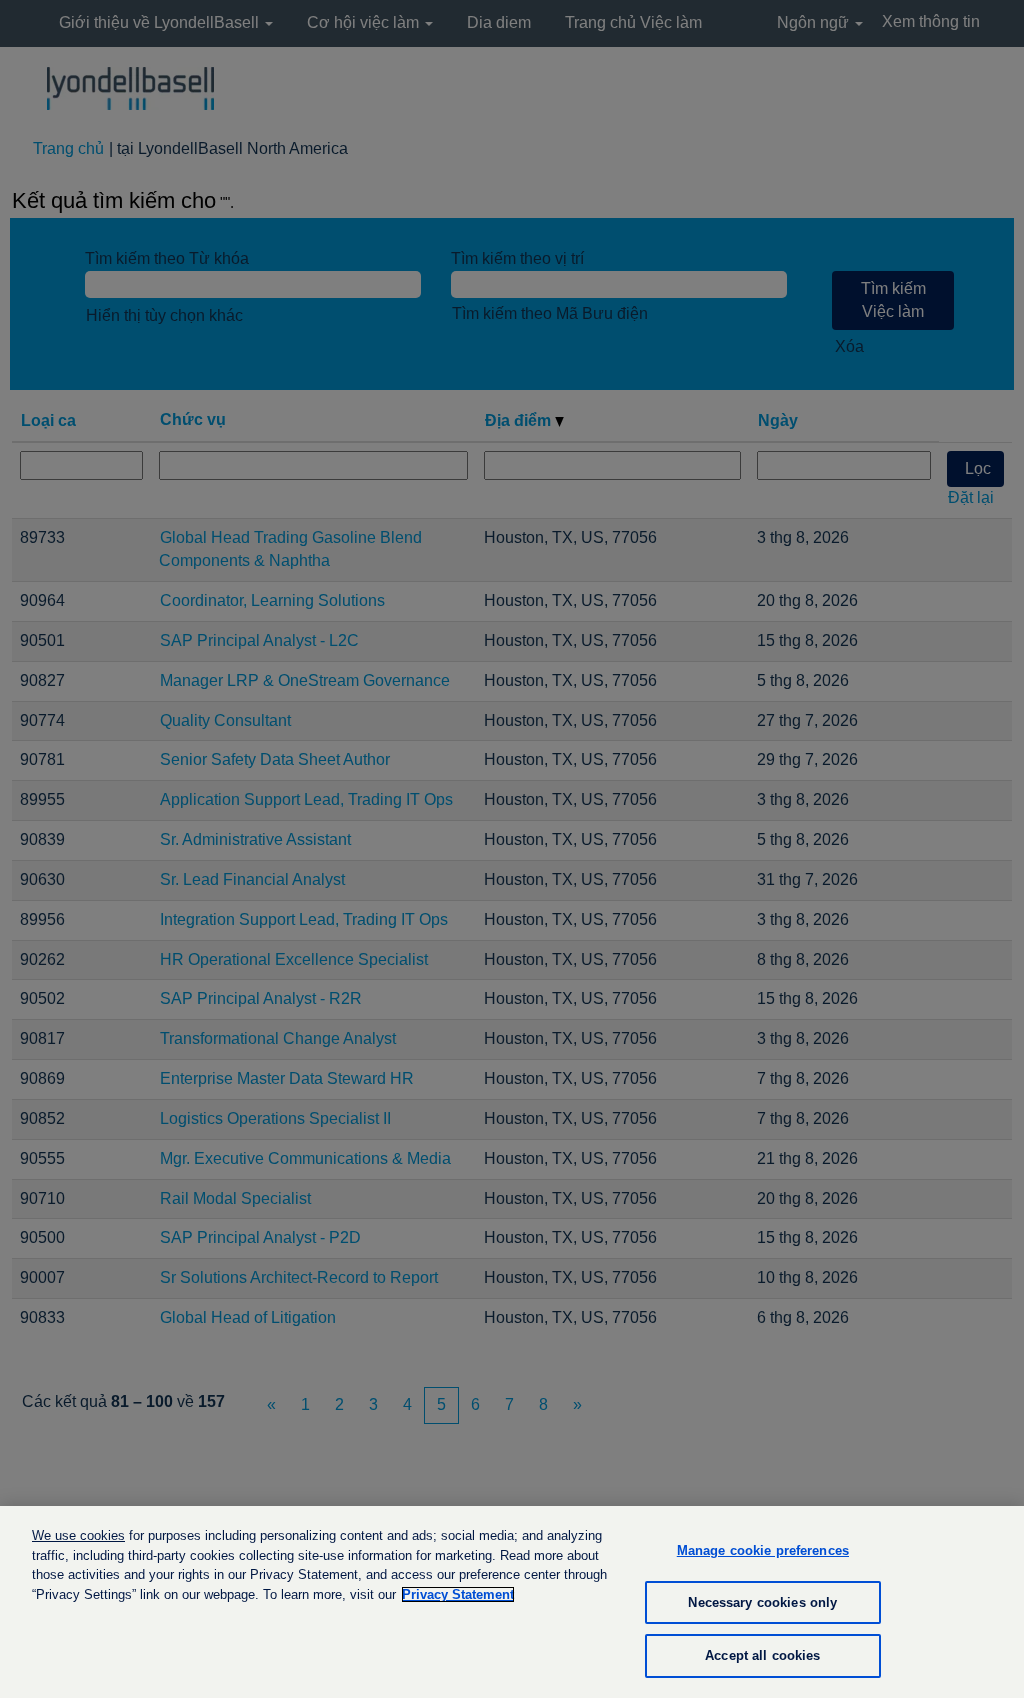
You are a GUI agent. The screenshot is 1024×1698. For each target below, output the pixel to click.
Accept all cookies (762, 1655)
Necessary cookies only (762, 1602)
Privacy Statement (458, 1594)
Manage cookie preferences (763, 1550)
